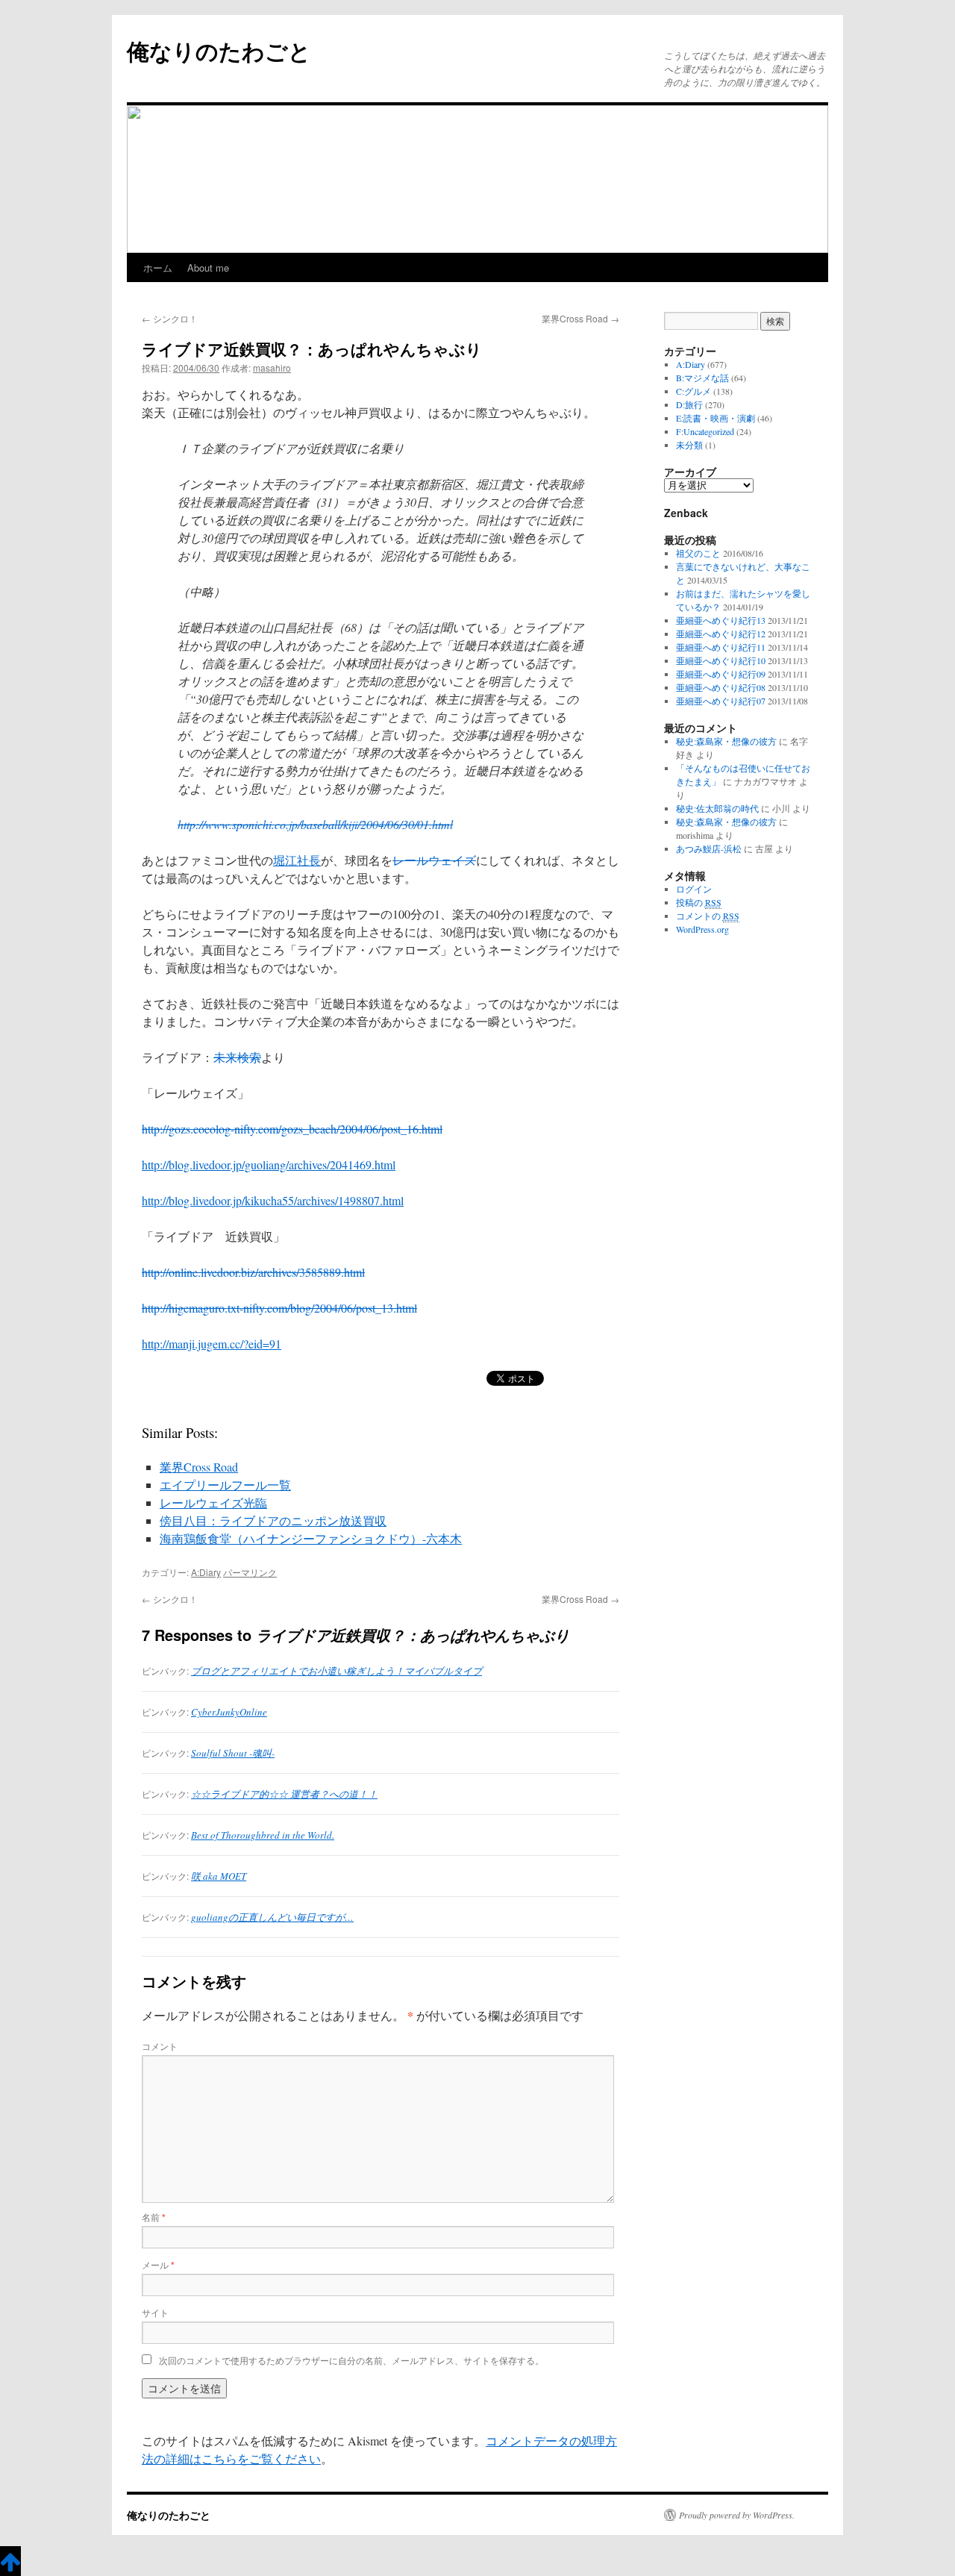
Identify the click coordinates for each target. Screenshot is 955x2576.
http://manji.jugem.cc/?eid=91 (212, 1344)
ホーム (158, 268)
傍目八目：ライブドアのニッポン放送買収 (273, 1520)
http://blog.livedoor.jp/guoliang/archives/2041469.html (269, 1164)
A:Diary (206, 1572)
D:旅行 (689, 404)
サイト (155, 2312)
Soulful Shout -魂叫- (233, 1753)
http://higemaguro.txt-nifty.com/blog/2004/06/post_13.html (279, 1308)
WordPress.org (702, 929)
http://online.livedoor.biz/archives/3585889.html (253, 1272)
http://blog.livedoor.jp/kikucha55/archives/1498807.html (273, 1200)
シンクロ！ (170, 318)
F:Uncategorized (705, 431)
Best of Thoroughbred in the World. (263, 1835)
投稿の (699, 902)
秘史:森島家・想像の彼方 (726, 741)
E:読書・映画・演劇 (716, 418)
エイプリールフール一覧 (225, 1485)
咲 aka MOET (219, 1876)
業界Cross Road (580, 318)
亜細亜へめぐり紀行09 (721, 674)
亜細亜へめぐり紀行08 (721, 687)
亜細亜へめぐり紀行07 (721, 701)
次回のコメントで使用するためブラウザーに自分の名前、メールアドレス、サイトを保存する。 (351, 2360)
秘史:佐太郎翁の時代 (717, 808)
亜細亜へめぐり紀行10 (721, 660)
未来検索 (237, 1057)
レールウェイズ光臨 (213, 1503)
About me (208, 268)
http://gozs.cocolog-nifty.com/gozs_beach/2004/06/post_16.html (292, 1129)
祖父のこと (698, 553)
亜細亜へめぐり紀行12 (721, 634)
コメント (160, 2046)
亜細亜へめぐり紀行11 (721, 647)
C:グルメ (693, 391)
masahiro (272, 368)
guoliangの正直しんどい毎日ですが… (272, 1917)
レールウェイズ (434, 860)
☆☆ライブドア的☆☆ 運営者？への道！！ (284, 1794)
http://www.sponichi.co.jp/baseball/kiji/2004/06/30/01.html (315, 824)
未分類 (689, 445)
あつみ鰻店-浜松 (709, 848)
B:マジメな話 (702, 378)
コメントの (708, 916)
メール (158, 2264)
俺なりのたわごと (219, 50)
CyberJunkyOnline (229, 1712)
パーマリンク (250, 1572)
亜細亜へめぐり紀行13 (721, 620)
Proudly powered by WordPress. (737, 2515)
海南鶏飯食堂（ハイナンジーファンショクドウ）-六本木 (311, 1538)
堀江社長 (297, 860)
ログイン (694, 889)
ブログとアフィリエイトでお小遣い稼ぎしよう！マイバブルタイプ (336, 1671)
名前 (154, 2217)
